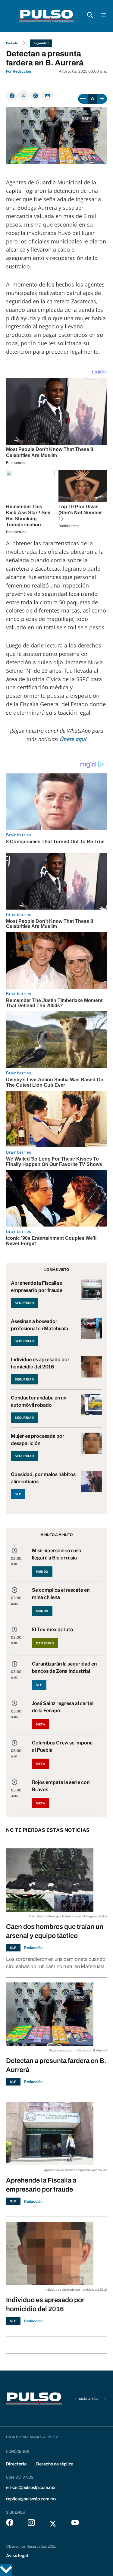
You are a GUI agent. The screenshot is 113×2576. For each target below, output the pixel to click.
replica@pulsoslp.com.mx (31, 2499)
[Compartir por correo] (47, 96)
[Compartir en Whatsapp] (35, 96)
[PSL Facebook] (10, 2524)
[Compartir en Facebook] (12, 96)
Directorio (16, 2464)
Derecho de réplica (55, 2464)
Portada (12, 43)
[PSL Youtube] (75, 2524)
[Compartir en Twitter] (23, 95)
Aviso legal (17, 2555)
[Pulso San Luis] (46, 16)
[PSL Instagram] (31, 2524)
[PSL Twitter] (53, 2524)
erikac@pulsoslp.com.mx (31, 2487)
